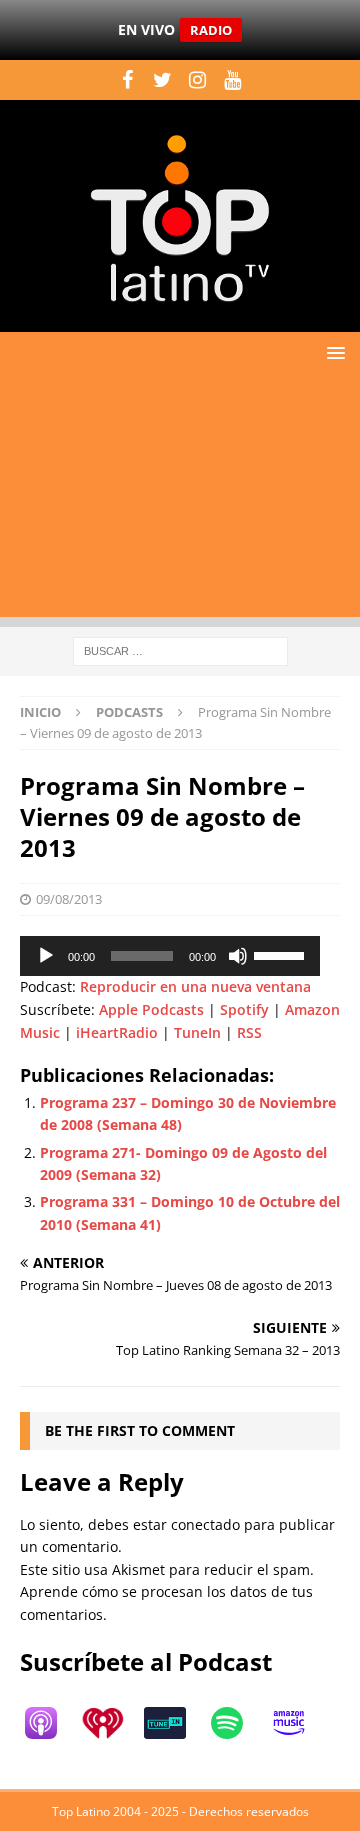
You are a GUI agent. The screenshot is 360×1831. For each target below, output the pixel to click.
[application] (170, 956)
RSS (249, 1032)
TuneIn (197, 1032)
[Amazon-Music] (299, 1723)
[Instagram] (197, 80)
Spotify (244, 1009)
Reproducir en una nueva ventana (195, 986)
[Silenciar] (238, 956)
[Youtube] (232, 80)
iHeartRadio (117, 1032)
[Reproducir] (46, 956)
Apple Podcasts (151, 1009)
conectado (205, 1524)
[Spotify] (237, 1723)
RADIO (211, 30)
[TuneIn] (175, 1723)
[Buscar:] (180, 649)
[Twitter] (162, 80)
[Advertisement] (180, 501)
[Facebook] (127, 80)
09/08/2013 (69, 899)
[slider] (282, 954)
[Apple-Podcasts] (51, 1723)
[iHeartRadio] (113, 1723)
